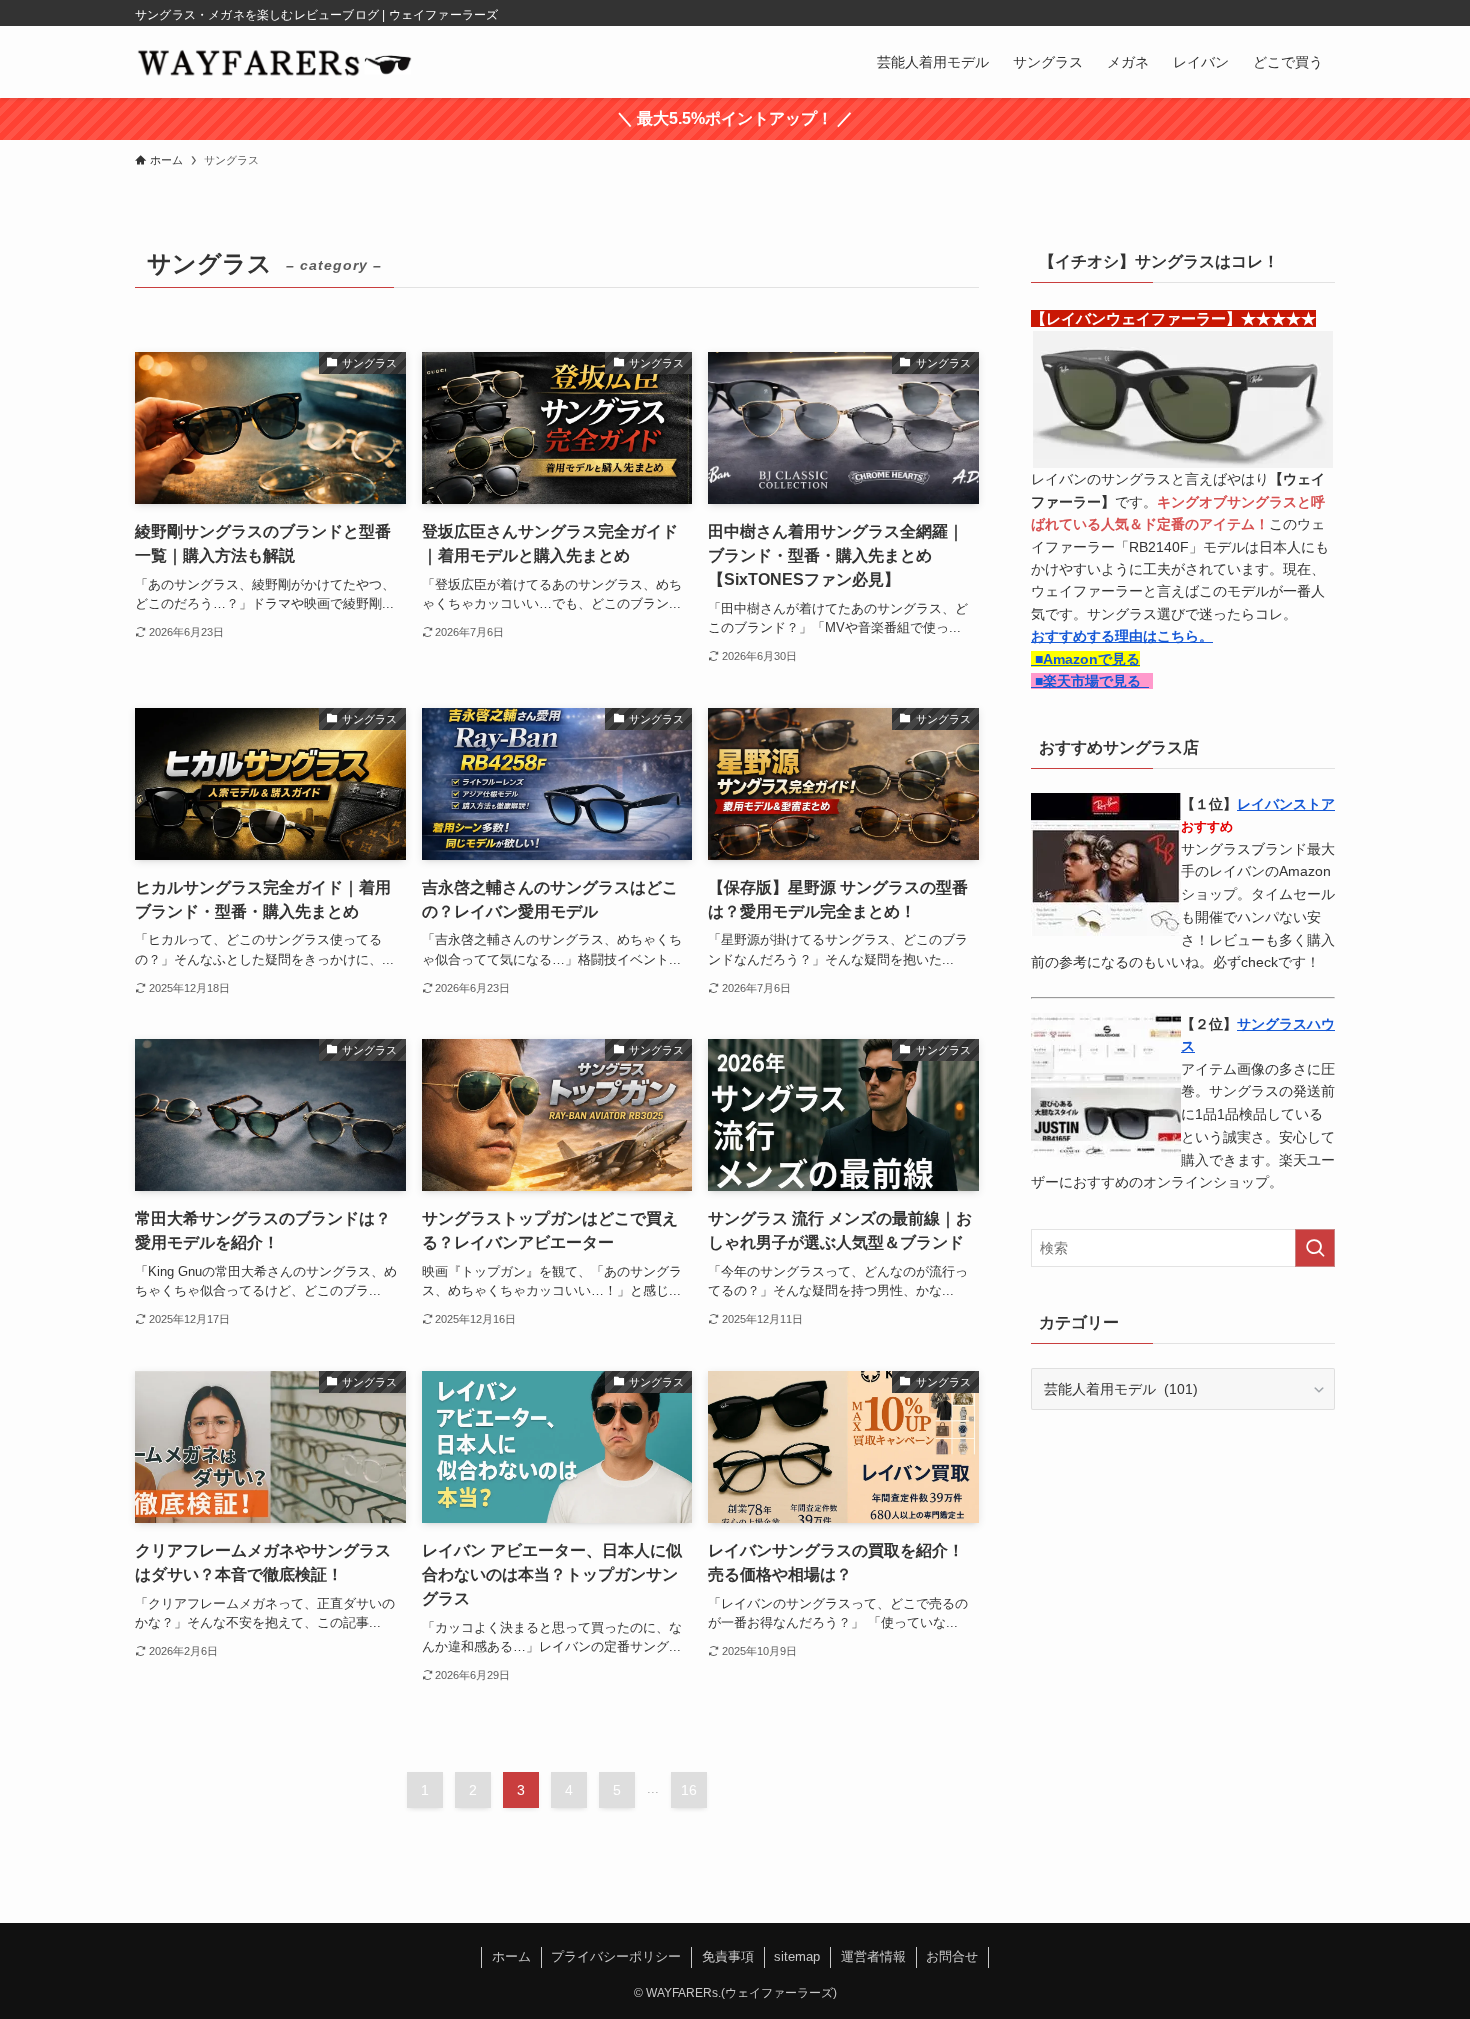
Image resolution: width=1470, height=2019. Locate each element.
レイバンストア (1286, 804)
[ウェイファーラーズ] (274, 62)
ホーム (511, 1956)
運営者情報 (873, 1956)
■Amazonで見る (1085, 659)
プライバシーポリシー (616, 1956)
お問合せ (952, 1956)
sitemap (797, 1956)
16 (689, 1790)
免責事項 (728, 1956)
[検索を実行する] (1315, 1248)
